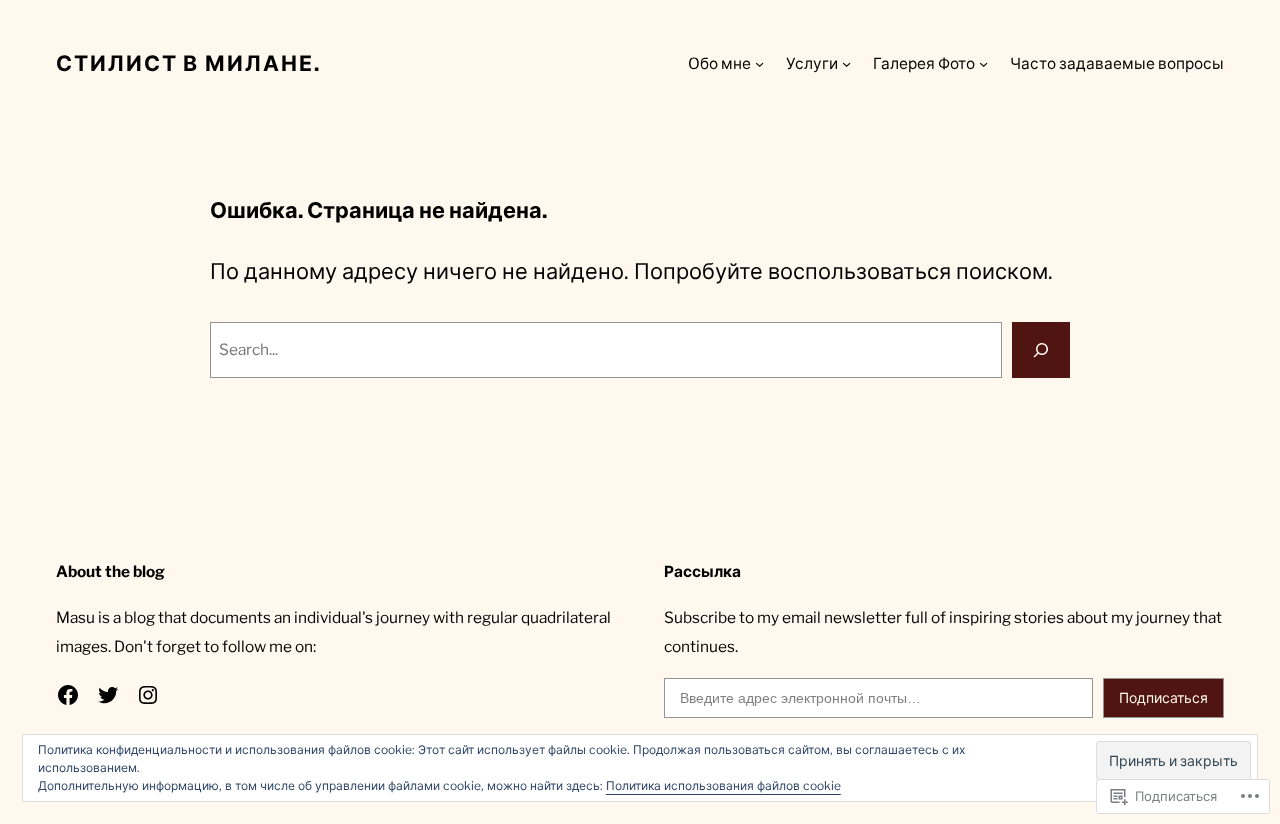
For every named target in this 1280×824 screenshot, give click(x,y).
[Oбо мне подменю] (759, 63)
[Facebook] (68, 695)
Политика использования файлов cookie (723, 785)
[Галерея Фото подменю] (983, 63)
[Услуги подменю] (846, 63)
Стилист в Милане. (188, 63)
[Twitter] (108, 695)
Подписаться (1163, 697)
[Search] (1041, 350)
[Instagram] (148, 695)
